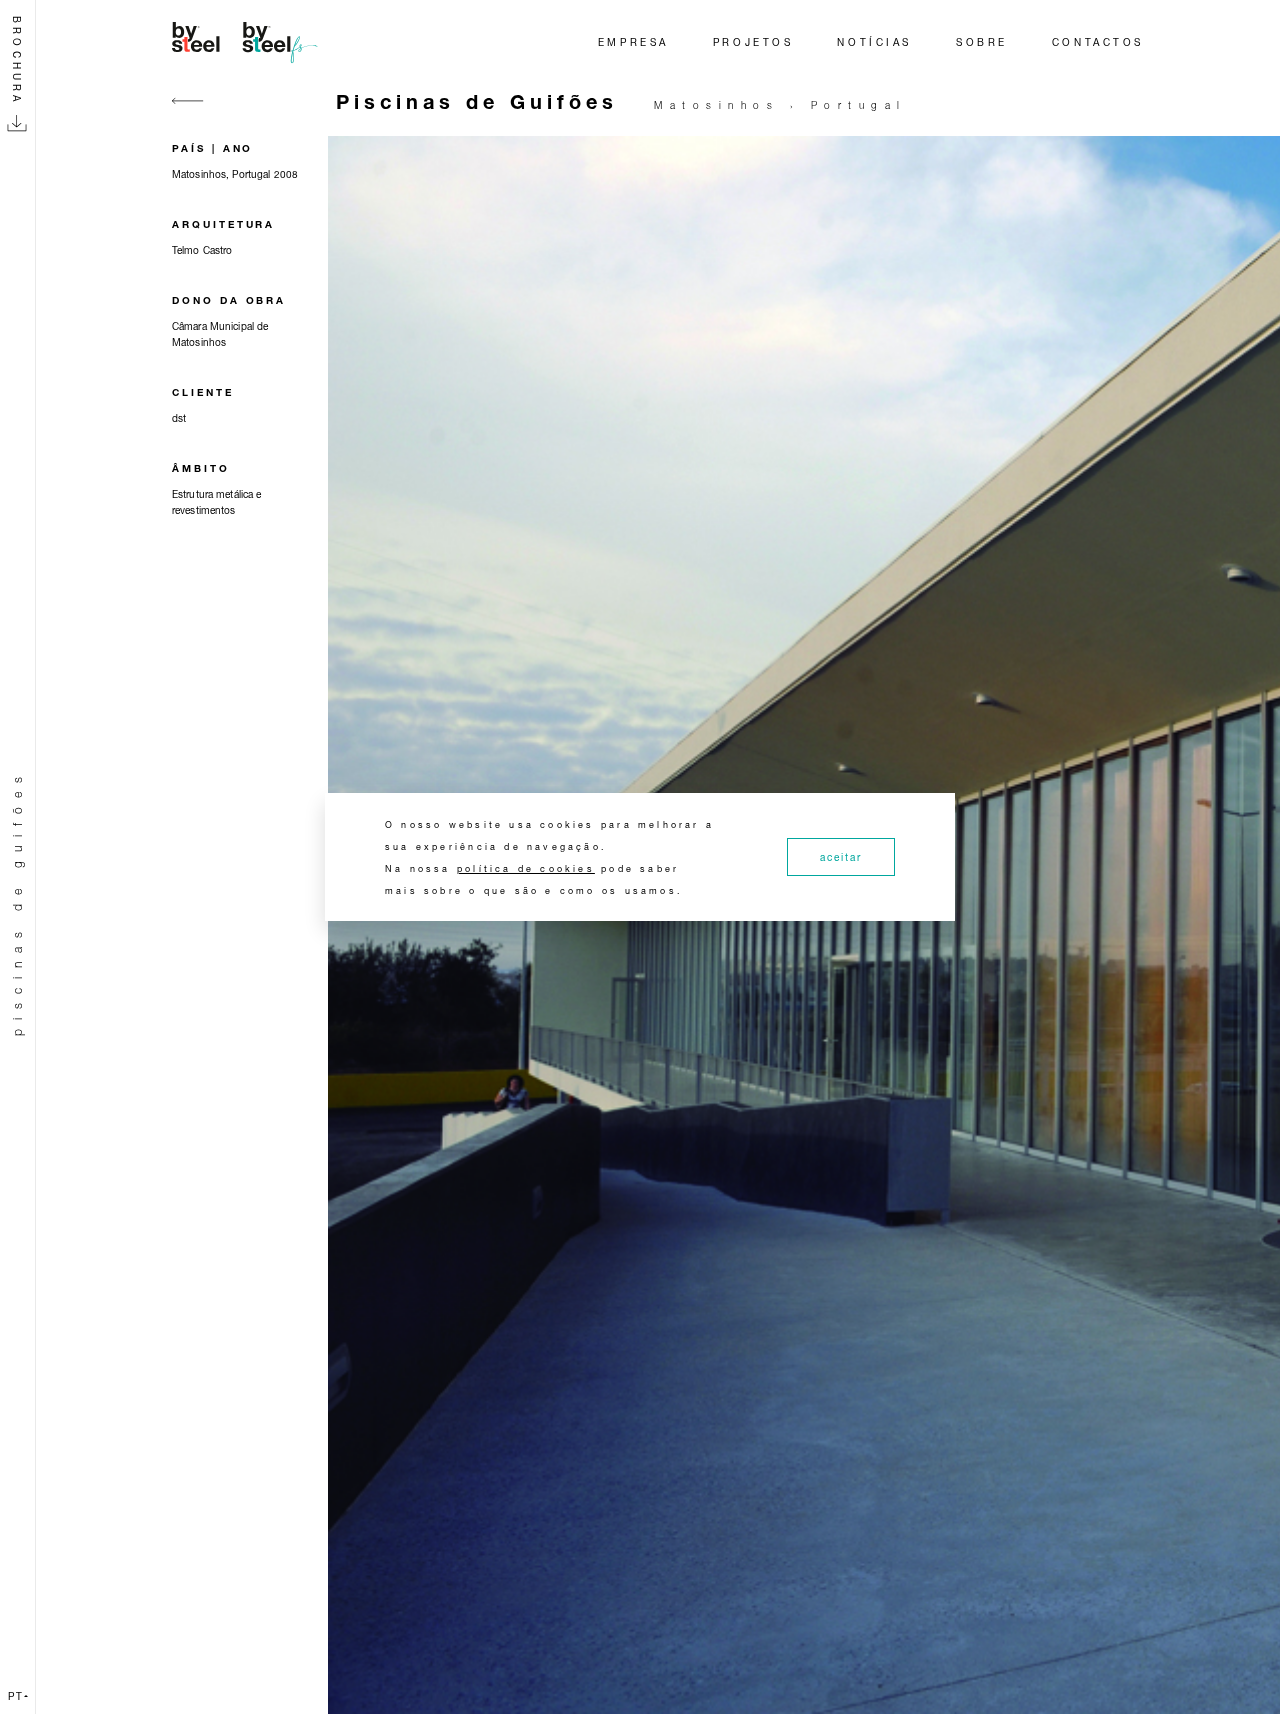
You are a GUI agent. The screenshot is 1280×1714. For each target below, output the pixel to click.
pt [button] (16, 1696)
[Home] (248, 42)
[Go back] (188, 112)
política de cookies (526, 868)
